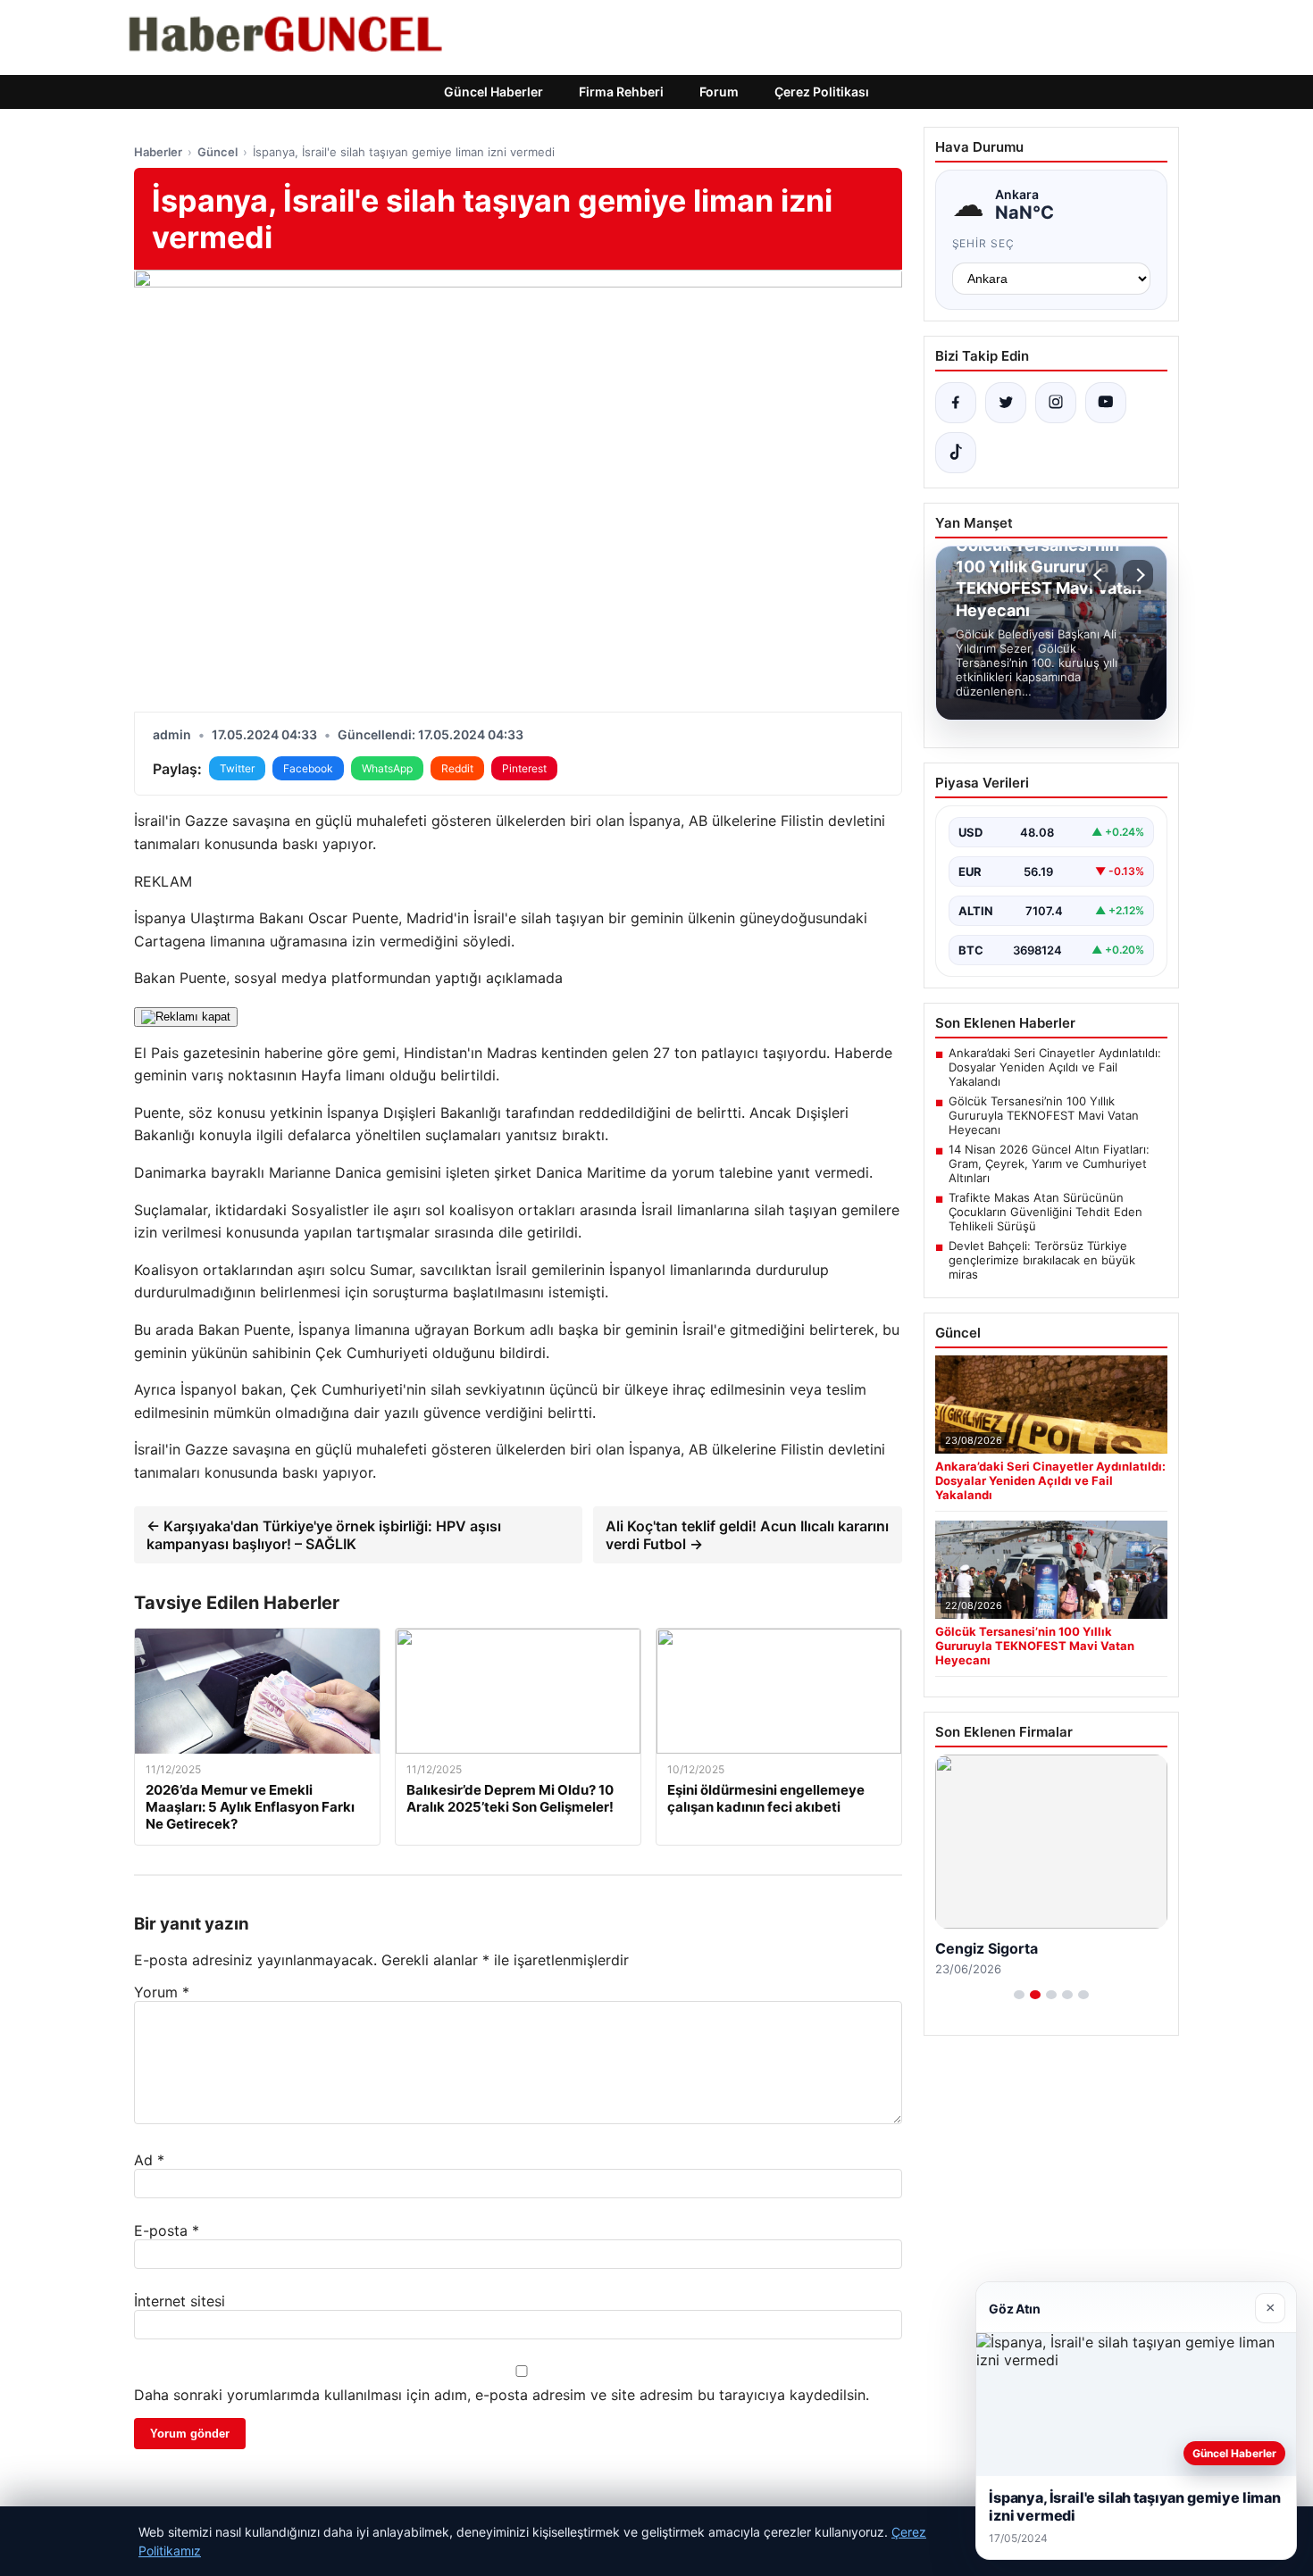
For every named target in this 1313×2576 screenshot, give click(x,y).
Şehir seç (984, 243)
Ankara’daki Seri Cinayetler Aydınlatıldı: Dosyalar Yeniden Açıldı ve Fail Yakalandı (1055, 1067)
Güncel (217, 152)
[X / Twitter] (1006, 403)
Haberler (158, 152)
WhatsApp (387, 768)
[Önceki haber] (1100, 575)
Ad (149, 2160)
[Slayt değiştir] (1019, 1995)
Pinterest (524, 768)
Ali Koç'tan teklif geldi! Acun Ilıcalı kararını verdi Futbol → (747, 1535)
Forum (719, 92)
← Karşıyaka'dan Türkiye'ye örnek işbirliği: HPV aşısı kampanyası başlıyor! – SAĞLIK (324, 1535)
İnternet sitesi (180, 2301)
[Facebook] (956, 403)
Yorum (162, 1992)
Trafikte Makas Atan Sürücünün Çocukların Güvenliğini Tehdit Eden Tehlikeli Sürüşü (1045, 1212)
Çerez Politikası (822, 92)
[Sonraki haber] (1138, 575)
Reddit (457, 768)
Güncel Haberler (493, 92)
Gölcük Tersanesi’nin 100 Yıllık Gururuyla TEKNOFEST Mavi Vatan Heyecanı (1044, 1115)
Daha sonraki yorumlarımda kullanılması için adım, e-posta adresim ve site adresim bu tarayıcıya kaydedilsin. (502, 2395)
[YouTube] (1106, 403)
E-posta (167, 2230)
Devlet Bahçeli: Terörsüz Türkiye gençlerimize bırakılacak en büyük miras (1042, 1260)
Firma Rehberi (621, 92)
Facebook (308, 768)
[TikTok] (956, 453)
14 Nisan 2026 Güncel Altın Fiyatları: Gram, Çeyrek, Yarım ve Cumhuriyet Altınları (1049, 1163)
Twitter (237, 768)
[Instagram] (1056, 403)
